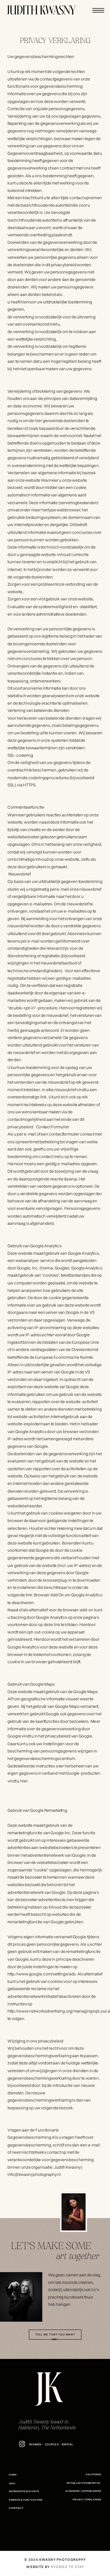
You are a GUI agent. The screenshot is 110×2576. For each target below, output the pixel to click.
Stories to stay (67, 2567)
